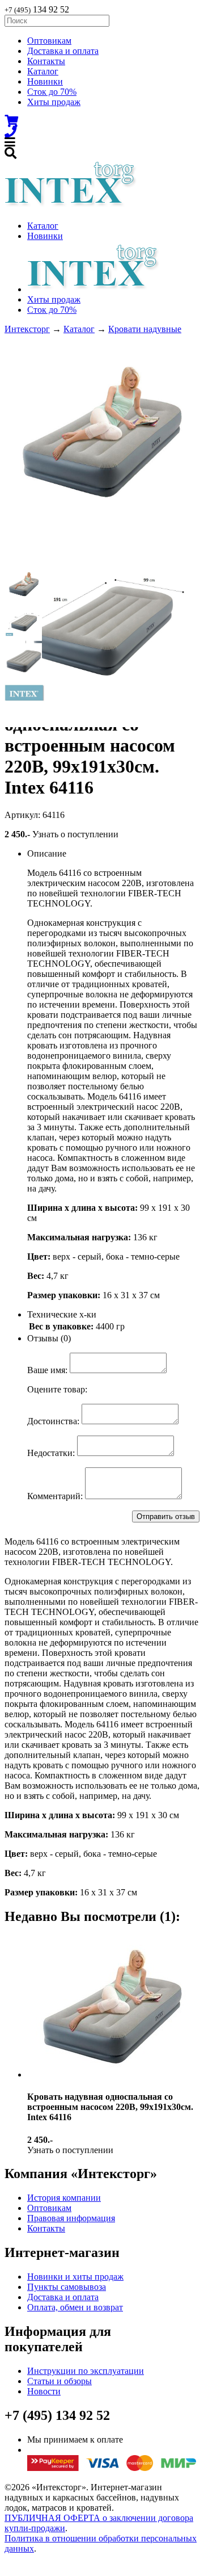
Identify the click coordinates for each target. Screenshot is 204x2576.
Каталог (43, 71)
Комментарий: (55, 1496)
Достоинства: (53, 1421)
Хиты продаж (54, 102)
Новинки (45, 81)
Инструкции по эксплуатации (86, 2371)
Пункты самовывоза (67, 2287)
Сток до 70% (52, 92)
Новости (44, 2391)
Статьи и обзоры (59, 2381)
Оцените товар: (57, 1389)
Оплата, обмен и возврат (75, 2307)
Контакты (46, 61)
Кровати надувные (145, 329)
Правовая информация (71, 2218)
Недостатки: (51, 1453)
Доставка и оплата (63, 51)
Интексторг (27, 329)
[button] (24, 584)
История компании (64, 2198)
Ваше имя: (47, 1370)
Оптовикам (49, 41)
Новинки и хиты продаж (75, 2277)
